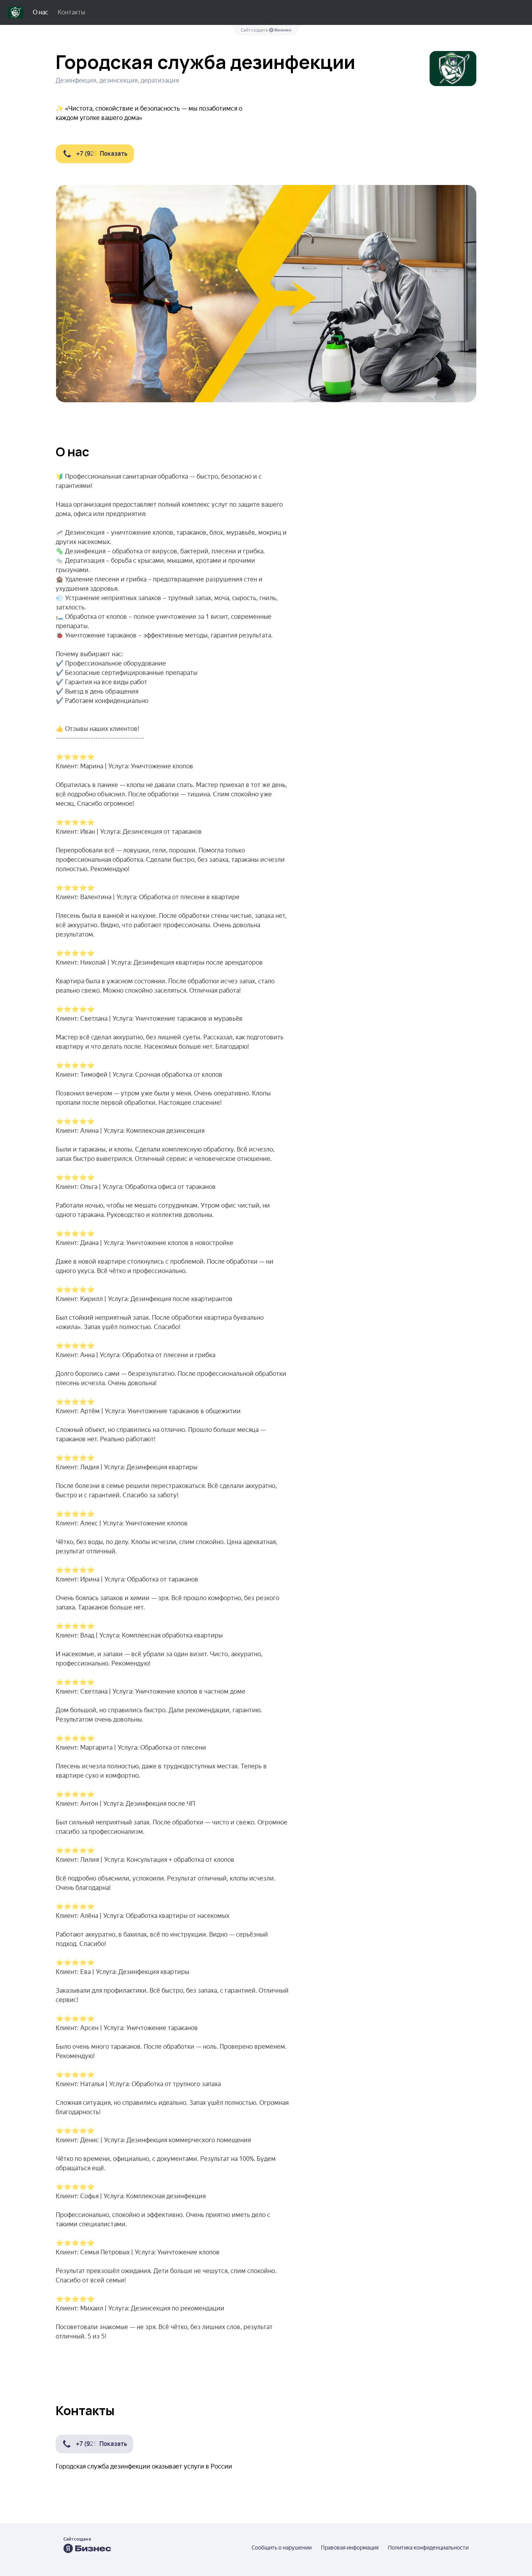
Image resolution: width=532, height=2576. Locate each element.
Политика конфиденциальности (428, 2548)
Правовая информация (350, 2548)
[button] (95, 154)
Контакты (71, 12)
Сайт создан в (255, 30)
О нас (41, 12)
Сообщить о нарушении (282, 2548)
